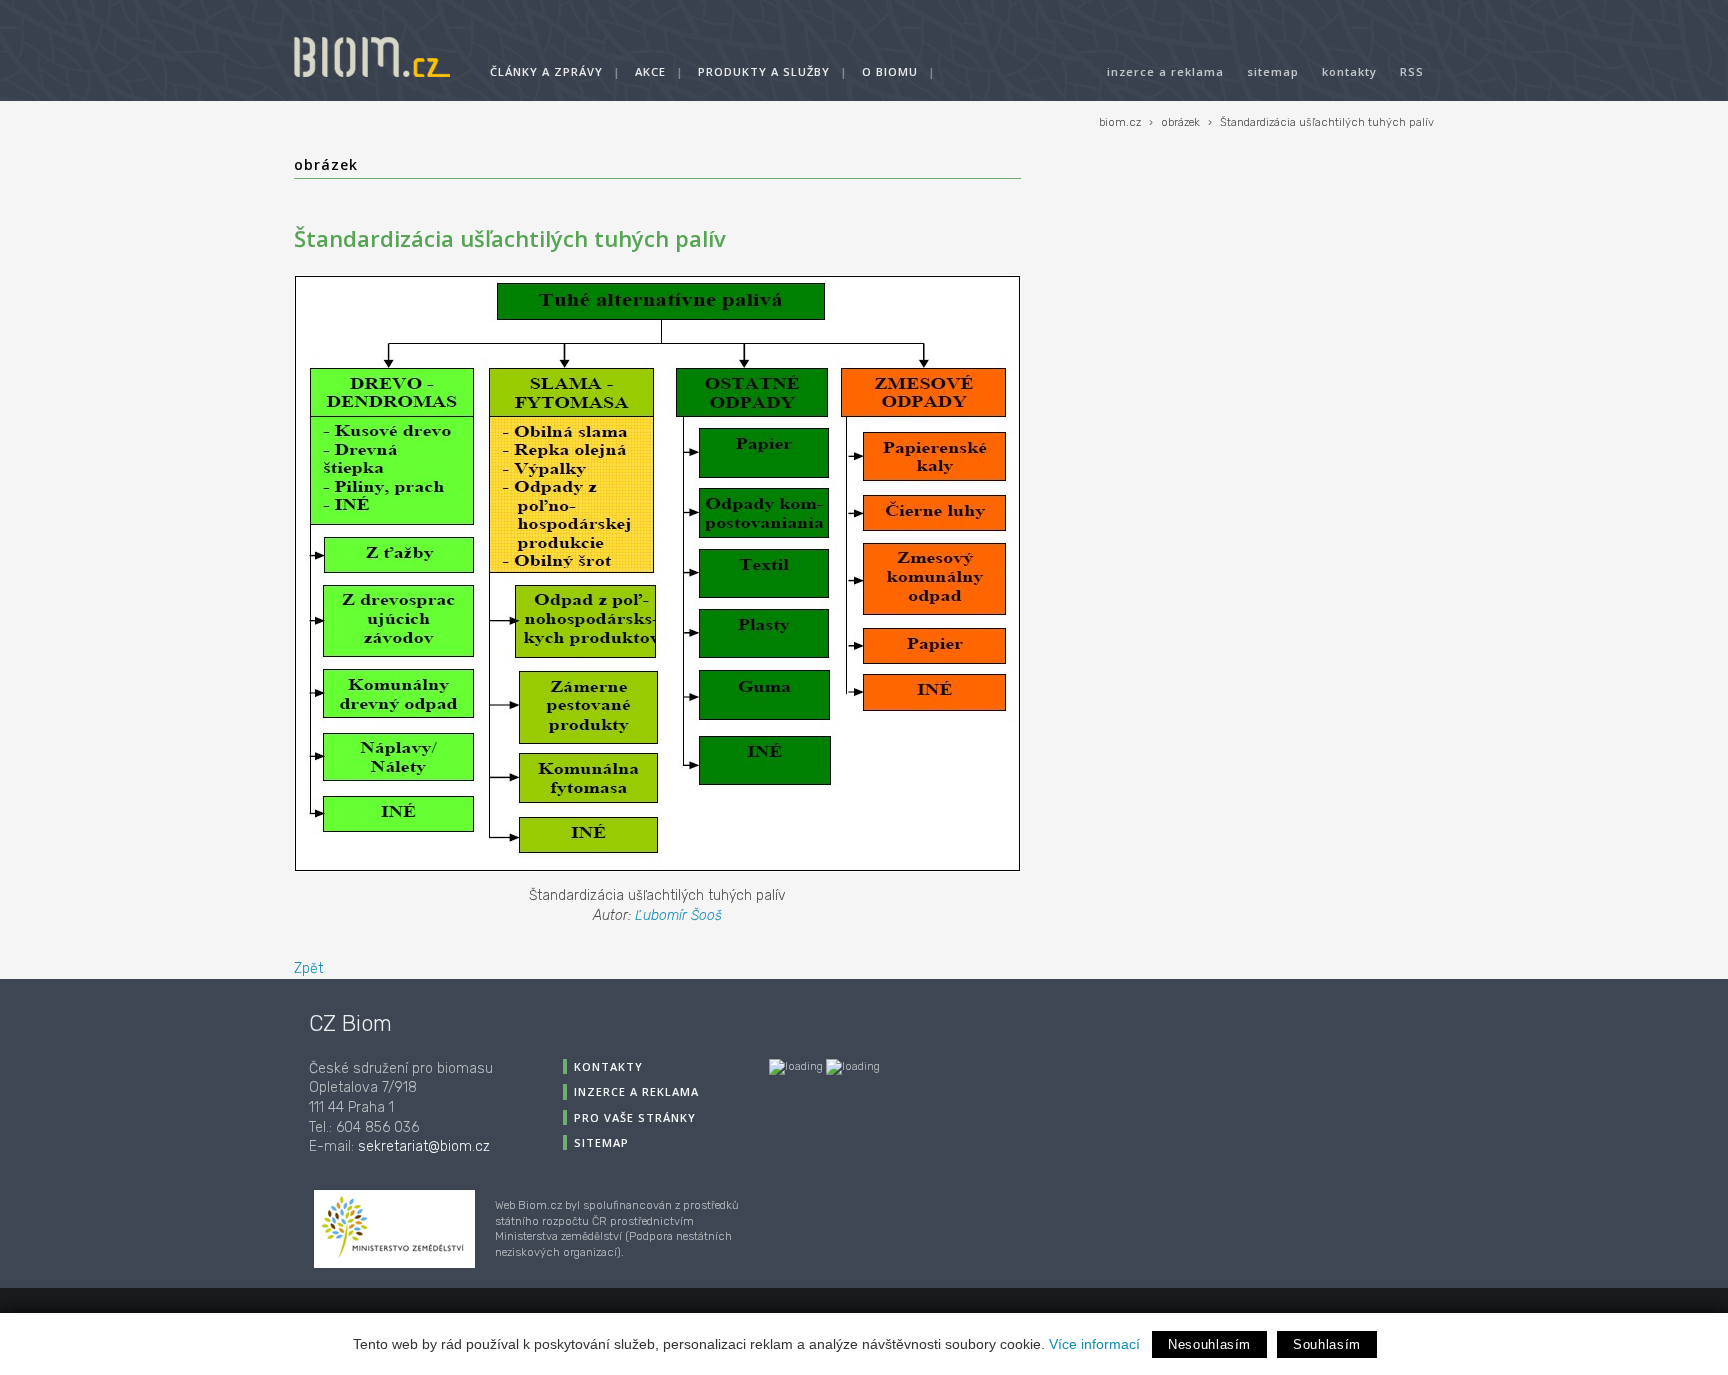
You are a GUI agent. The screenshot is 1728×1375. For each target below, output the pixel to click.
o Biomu (890, 71)
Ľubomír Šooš (678, 915)
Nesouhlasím (1209, 1344)
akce (650, 71)
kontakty (1349, 71)
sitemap (1273, 71)
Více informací (1094, 1344)
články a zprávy (546, 71)
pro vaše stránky (635, 1117)
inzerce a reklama (1165, 71)
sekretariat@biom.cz (424, 1146)
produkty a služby (764, 71)
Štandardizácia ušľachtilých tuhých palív (1327, 122)
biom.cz (1120, 122)
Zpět (308, 968)
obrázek (1180, 122)
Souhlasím (1327, 1344)
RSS (1412, 71)
